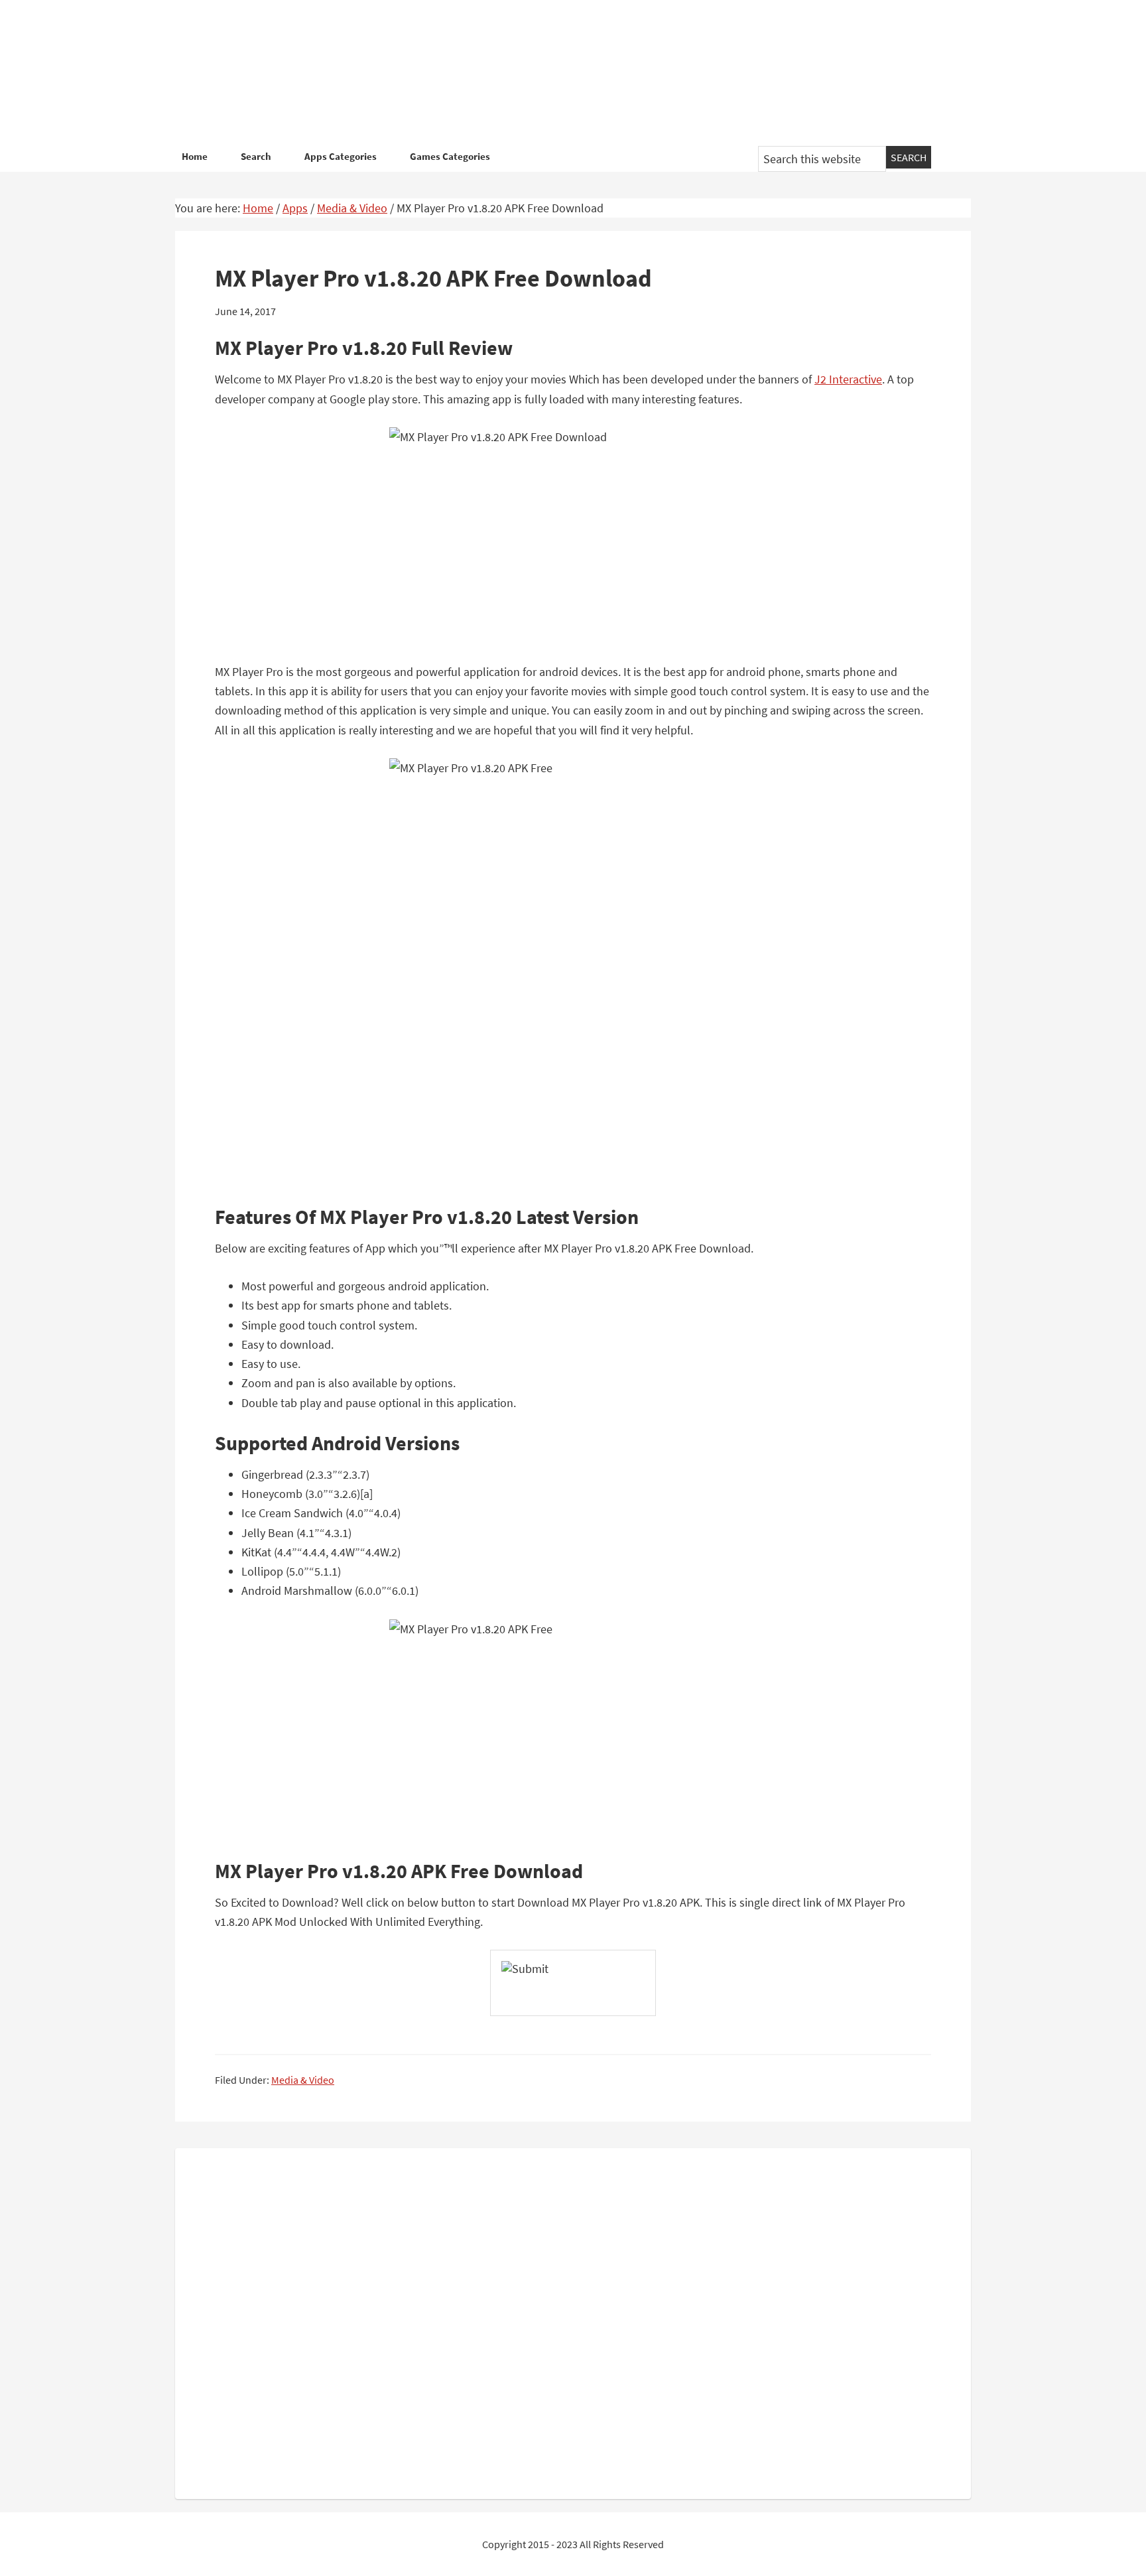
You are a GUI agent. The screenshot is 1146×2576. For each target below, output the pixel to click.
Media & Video (303, 2080)
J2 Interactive (848, 379)
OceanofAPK (553, 73)
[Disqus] (573, 2321)
